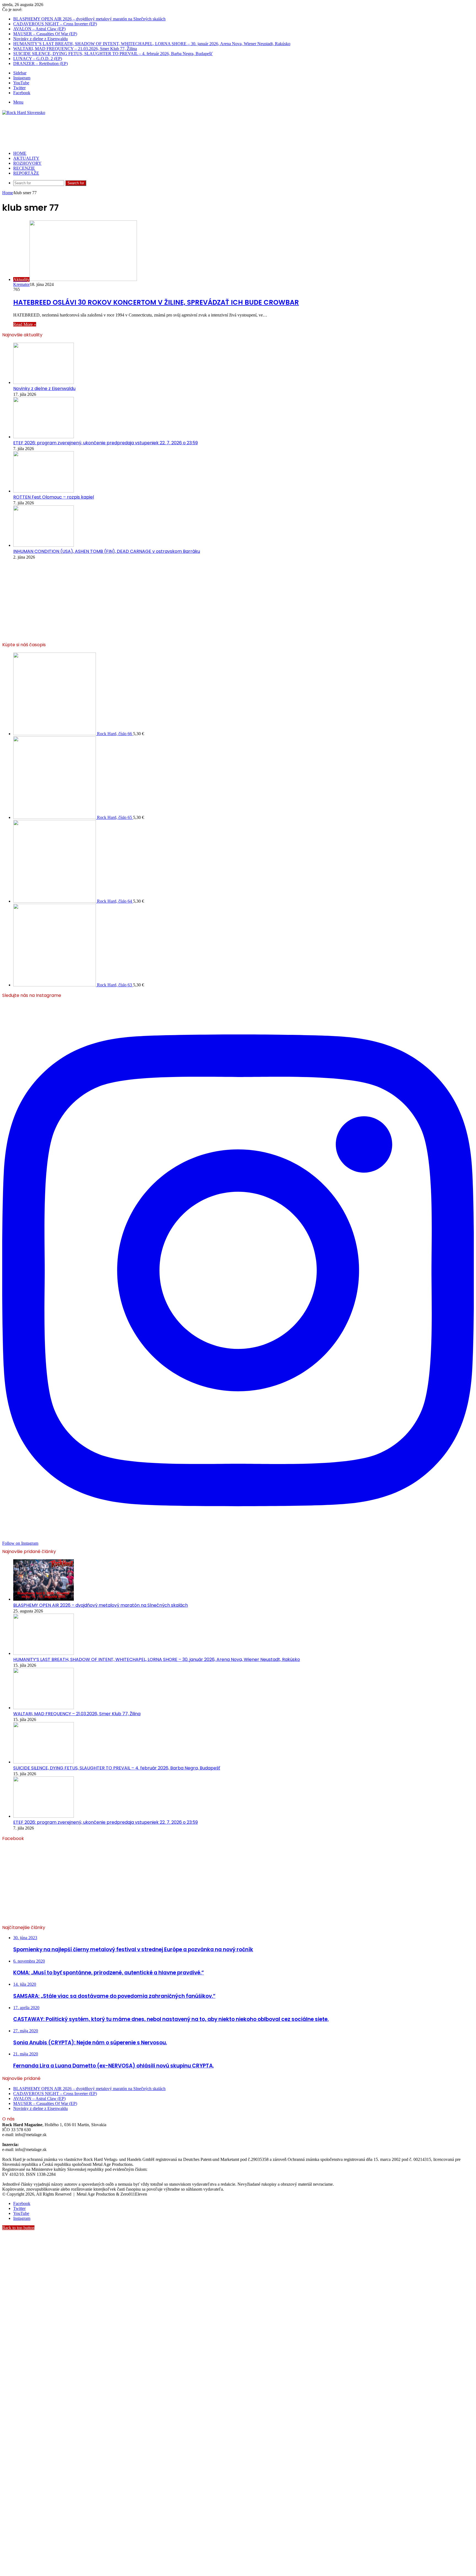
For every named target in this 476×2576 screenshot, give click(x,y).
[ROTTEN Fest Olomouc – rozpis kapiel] (44, 491)
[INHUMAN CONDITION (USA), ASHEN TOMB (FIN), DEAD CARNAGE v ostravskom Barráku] (44, 545)
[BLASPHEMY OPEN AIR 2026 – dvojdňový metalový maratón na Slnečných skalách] (44, 1599)
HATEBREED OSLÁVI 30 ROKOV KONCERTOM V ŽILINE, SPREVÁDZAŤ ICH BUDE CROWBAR (156, 302)
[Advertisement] (102, 133)
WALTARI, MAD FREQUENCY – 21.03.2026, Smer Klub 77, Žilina (75, 49)
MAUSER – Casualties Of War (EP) (45, 34)
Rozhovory (27, 163)
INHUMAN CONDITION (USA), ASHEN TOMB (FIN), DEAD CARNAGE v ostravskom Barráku (107, 551)
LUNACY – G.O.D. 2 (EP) (38, 59)
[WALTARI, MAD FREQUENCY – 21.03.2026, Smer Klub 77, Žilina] (44, 1708)
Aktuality (26, 158)
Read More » (25, 324)
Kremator (21, 284)
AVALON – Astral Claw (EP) (39, 29)
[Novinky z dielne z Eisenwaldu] (44, 382)
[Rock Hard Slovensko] (24, 113)
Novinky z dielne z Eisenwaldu (40, 39)
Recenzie (24, 168)
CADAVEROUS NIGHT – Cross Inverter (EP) (55, 24)
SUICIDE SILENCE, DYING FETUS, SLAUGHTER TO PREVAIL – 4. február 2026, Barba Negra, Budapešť (113, 54)
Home (8, 193)
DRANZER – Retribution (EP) (40, 63)
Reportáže (26, 173)
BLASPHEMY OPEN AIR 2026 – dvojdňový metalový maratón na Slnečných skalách (89, 19)
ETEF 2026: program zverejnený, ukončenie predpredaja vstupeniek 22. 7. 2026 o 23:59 (106, 443)
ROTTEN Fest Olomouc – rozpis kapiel (54, 497)
